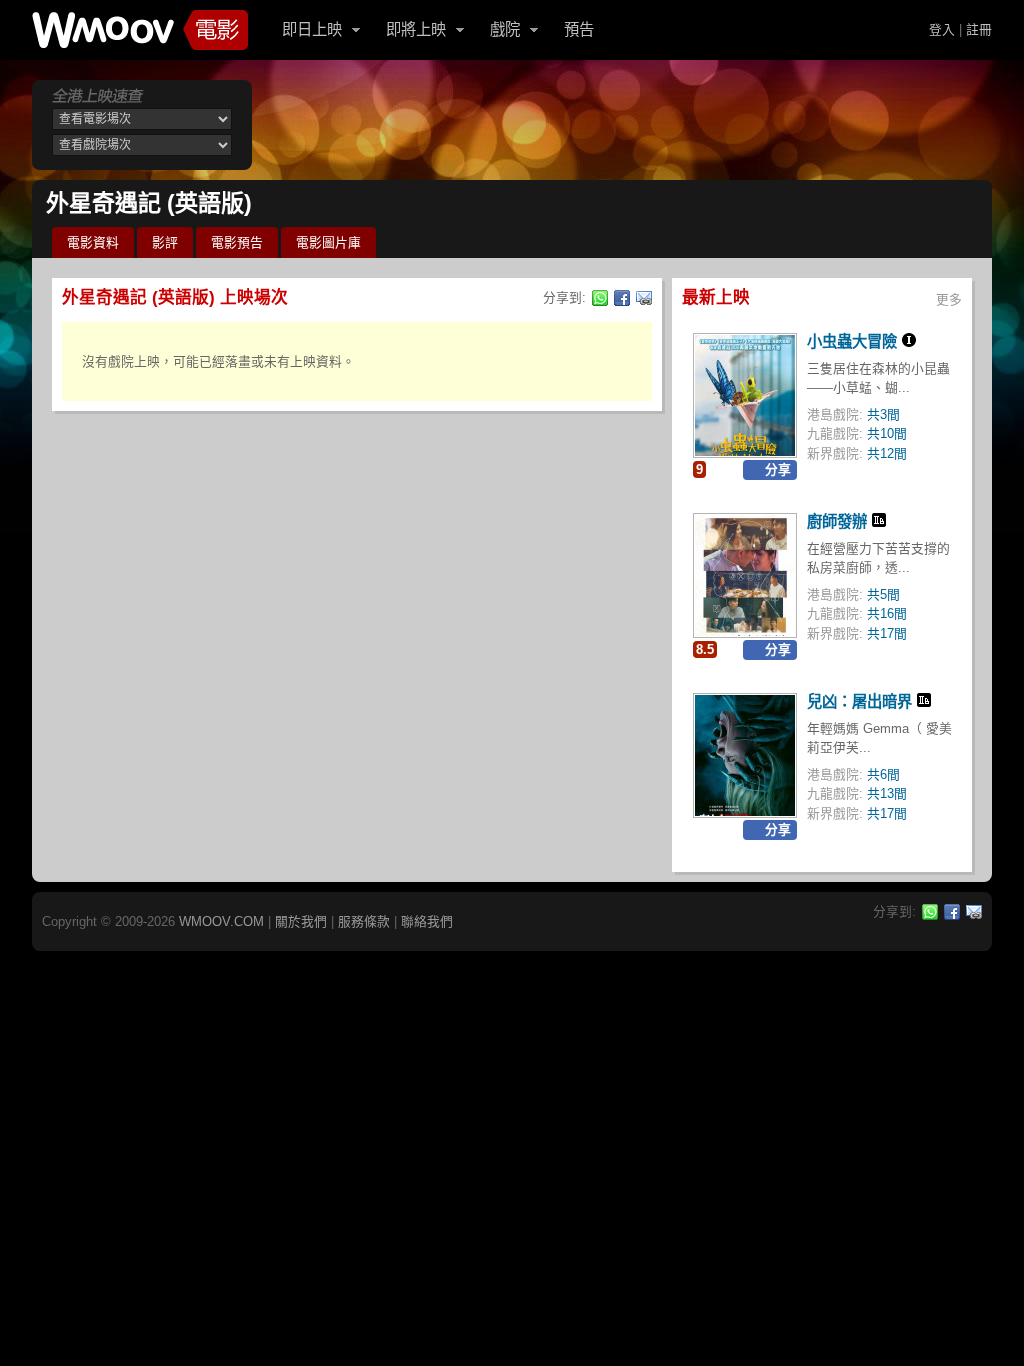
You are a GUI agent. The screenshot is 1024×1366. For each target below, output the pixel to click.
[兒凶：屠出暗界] (745, 755)
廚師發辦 (837, 521)
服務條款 (364, 921)
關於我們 (301, 921)
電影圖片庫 (328, 242)
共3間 (883, 414)
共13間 (887, 793)
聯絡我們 (427, 921)
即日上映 (312, 29)
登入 (942, 29)
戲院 (505, 29)
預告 (579, 29)
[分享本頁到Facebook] (622, 298)
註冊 (979, 29)
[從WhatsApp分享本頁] (600, 298)
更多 (949, 299)
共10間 (887, 433)
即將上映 (416, 29)
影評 (165, 242)
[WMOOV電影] (140, 30)
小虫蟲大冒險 (852, 341)
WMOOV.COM (221, 921)
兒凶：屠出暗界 (859, 701)
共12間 (887, 453)
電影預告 (237, 242)
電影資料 (93, 242)
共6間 (883, 774)
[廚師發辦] (745, 575)
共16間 (887, 613)
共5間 (883, 594)
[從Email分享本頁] (644, 298)
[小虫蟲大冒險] (745, 395)
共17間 (887, 633)
